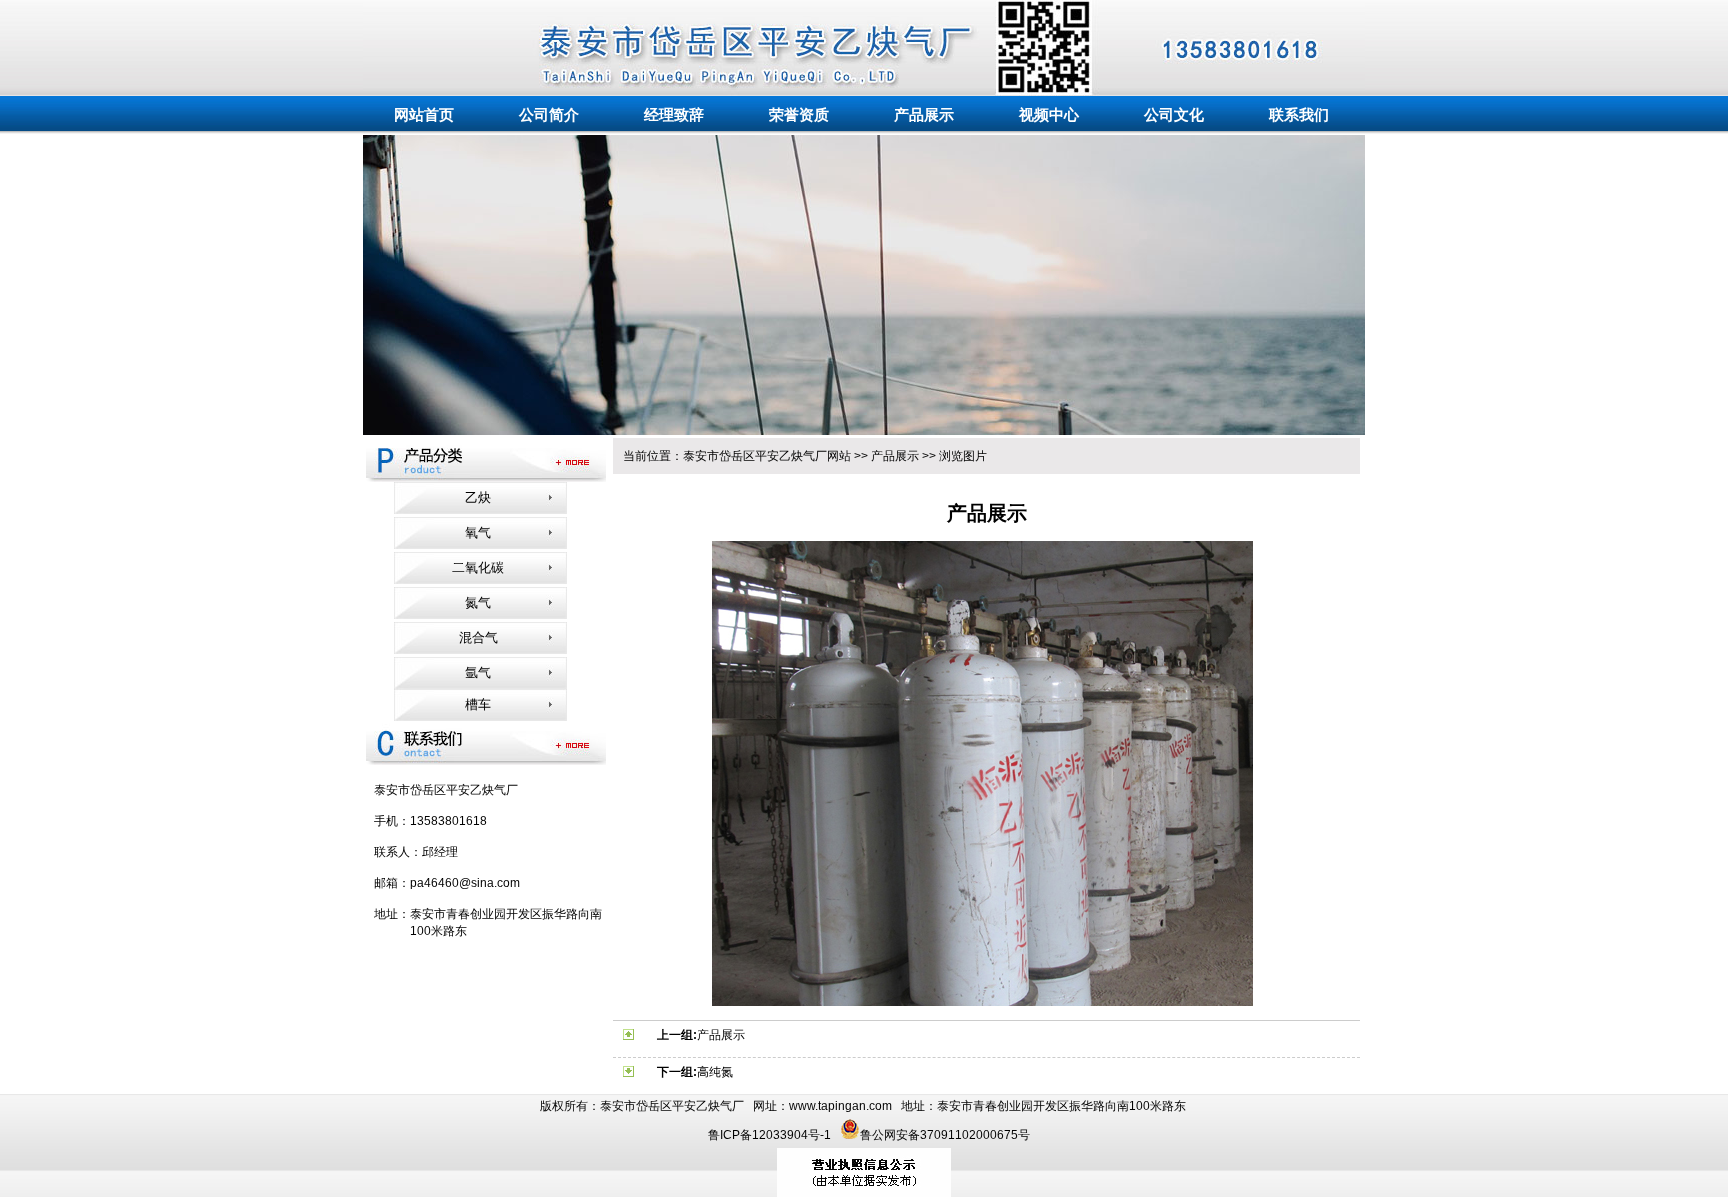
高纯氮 (715, 1072)
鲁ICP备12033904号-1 (771, 1135)
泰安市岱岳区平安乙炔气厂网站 (767, 456)
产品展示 (895, 456)
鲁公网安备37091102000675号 (945, 1135)
